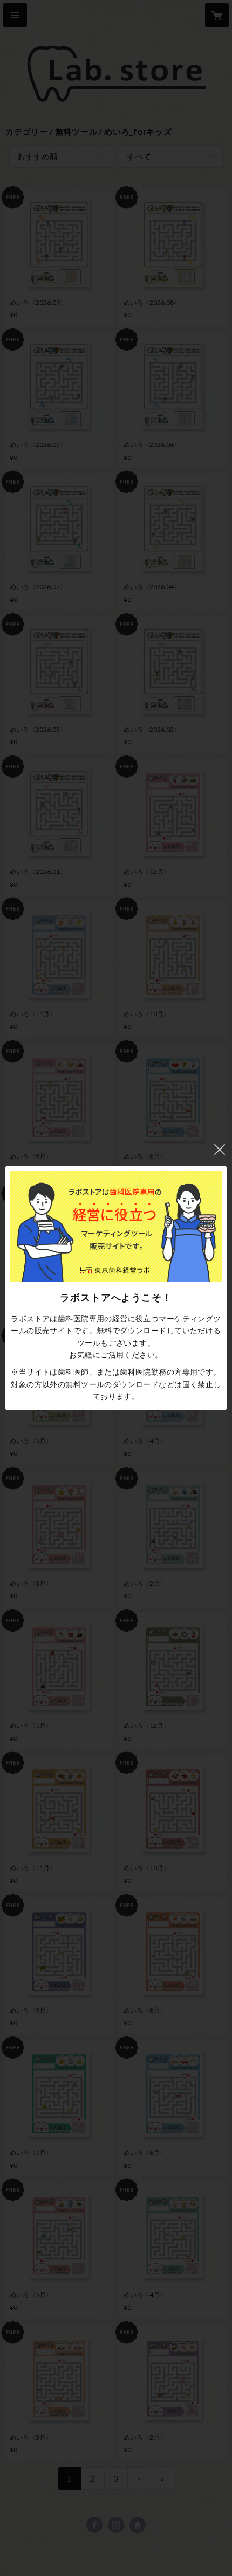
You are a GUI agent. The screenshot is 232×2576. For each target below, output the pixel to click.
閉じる (220, 1150)
